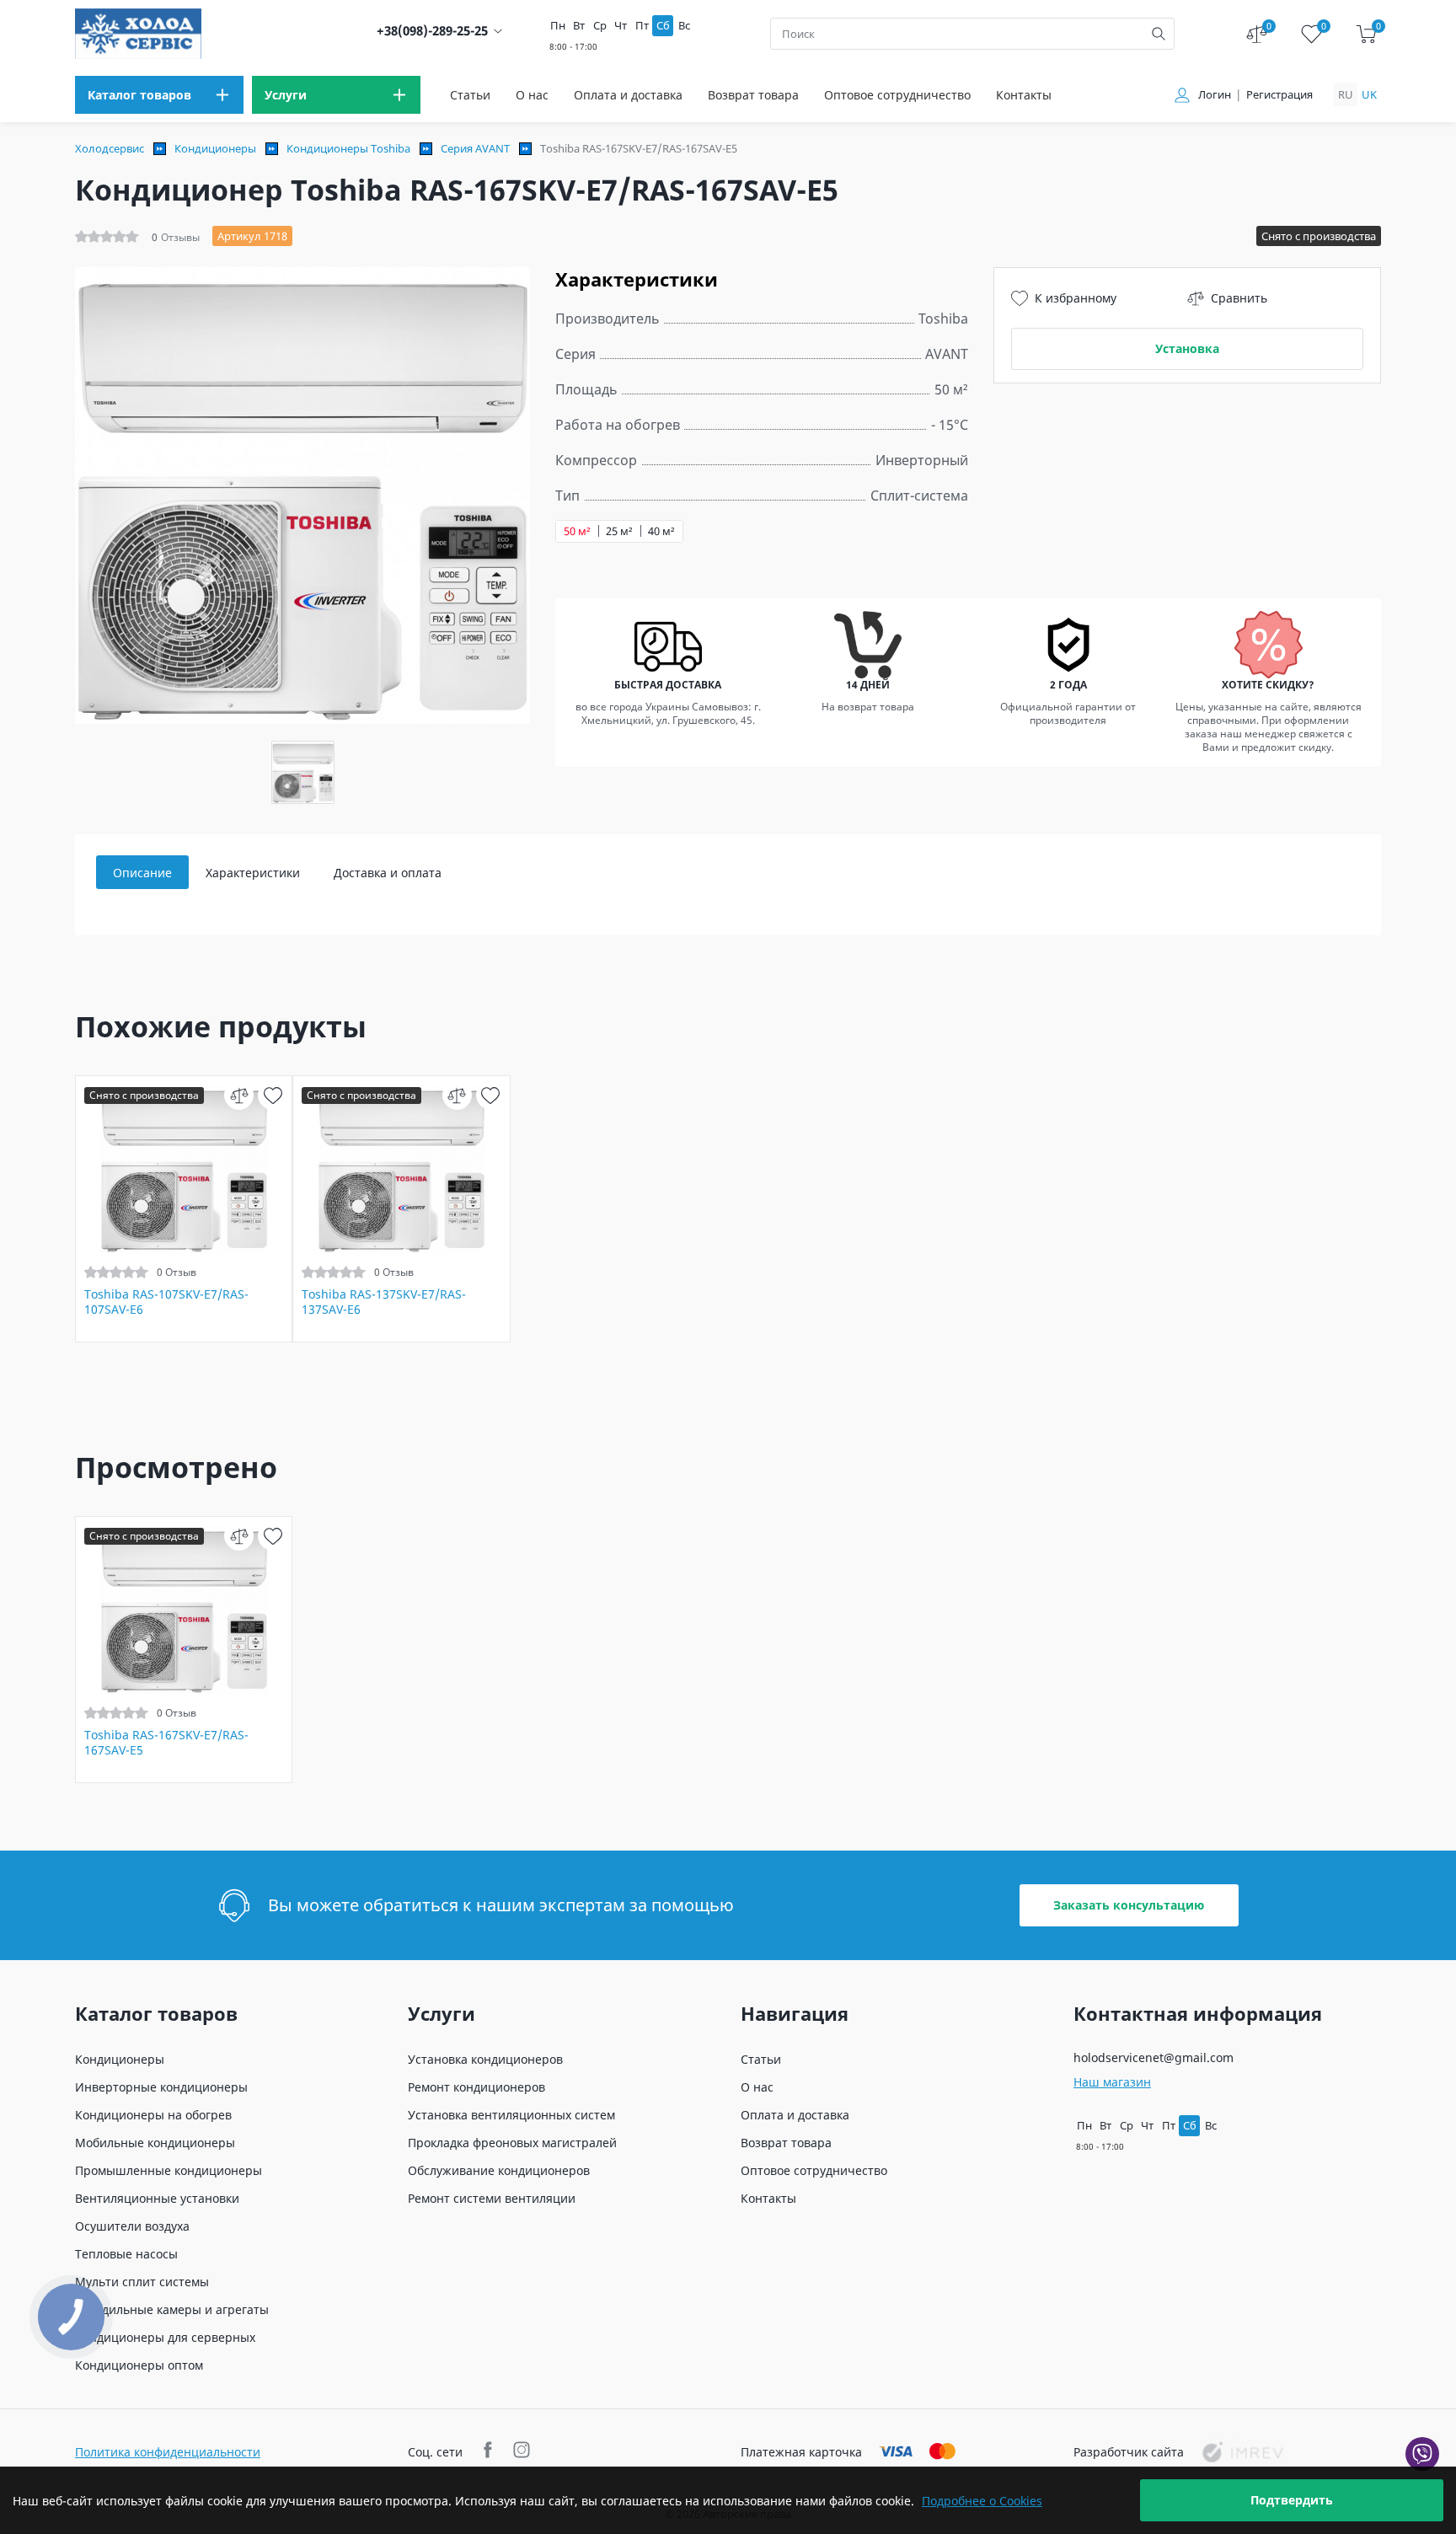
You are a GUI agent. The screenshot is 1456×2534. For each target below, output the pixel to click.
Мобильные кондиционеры (155, 2143)
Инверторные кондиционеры (161, 2087)
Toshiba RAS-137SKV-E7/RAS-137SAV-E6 (384, 1302)
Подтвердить (1292, 2500)
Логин (1215, 95)
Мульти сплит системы (142, 2282)
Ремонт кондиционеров (476, 2087)
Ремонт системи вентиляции (492, 2198)
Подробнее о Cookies (982, 2501)
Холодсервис (110, 148)
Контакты (1024, 95)
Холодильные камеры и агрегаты (172, 2309)
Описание (142, 873)
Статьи (470, 95)
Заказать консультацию (1129, 1905)
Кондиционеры (215, 148)
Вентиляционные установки (157, 2198)
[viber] (1422, 2454)
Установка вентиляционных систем (511, 2115)
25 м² (619, 531)
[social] (490, 2452)
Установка (1187, 348)
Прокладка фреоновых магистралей (512, 2143)
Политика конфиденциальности (168, 2452)
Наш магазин (1112, 2082)
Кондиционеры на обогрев (153, 2115)
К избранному (1076, 298)
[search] (1159, 34)
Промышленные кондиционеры (169, 2170)
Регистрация (1279, 95)
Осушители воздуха (132, 2226)
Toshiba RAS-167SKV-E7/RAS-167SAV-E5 (166, 1743)
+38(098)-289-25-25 (432, 31)
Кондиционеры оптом (139, 2365)
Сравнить (1239, 298)
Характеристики (253, 873)
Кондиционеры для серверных (165, 2337)
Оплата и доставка (628, 95)
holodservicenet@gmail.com (1154, 2057)
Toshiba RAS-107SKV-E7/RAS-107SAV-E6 (166, 1302)
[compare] (239, 1095)
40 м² (661, 531)
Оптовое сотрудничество (897, 95)
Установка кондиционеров (485, 2059)
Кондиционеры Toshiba (348, 148)
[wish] (273, 1095)
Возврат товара (753, 95)
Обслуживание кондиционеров (499, 2170)
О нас (532, 95)
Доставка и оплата (388, 873)
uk (1369, 94)
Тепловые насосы (126, 2254)
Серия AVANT (475, 148)
